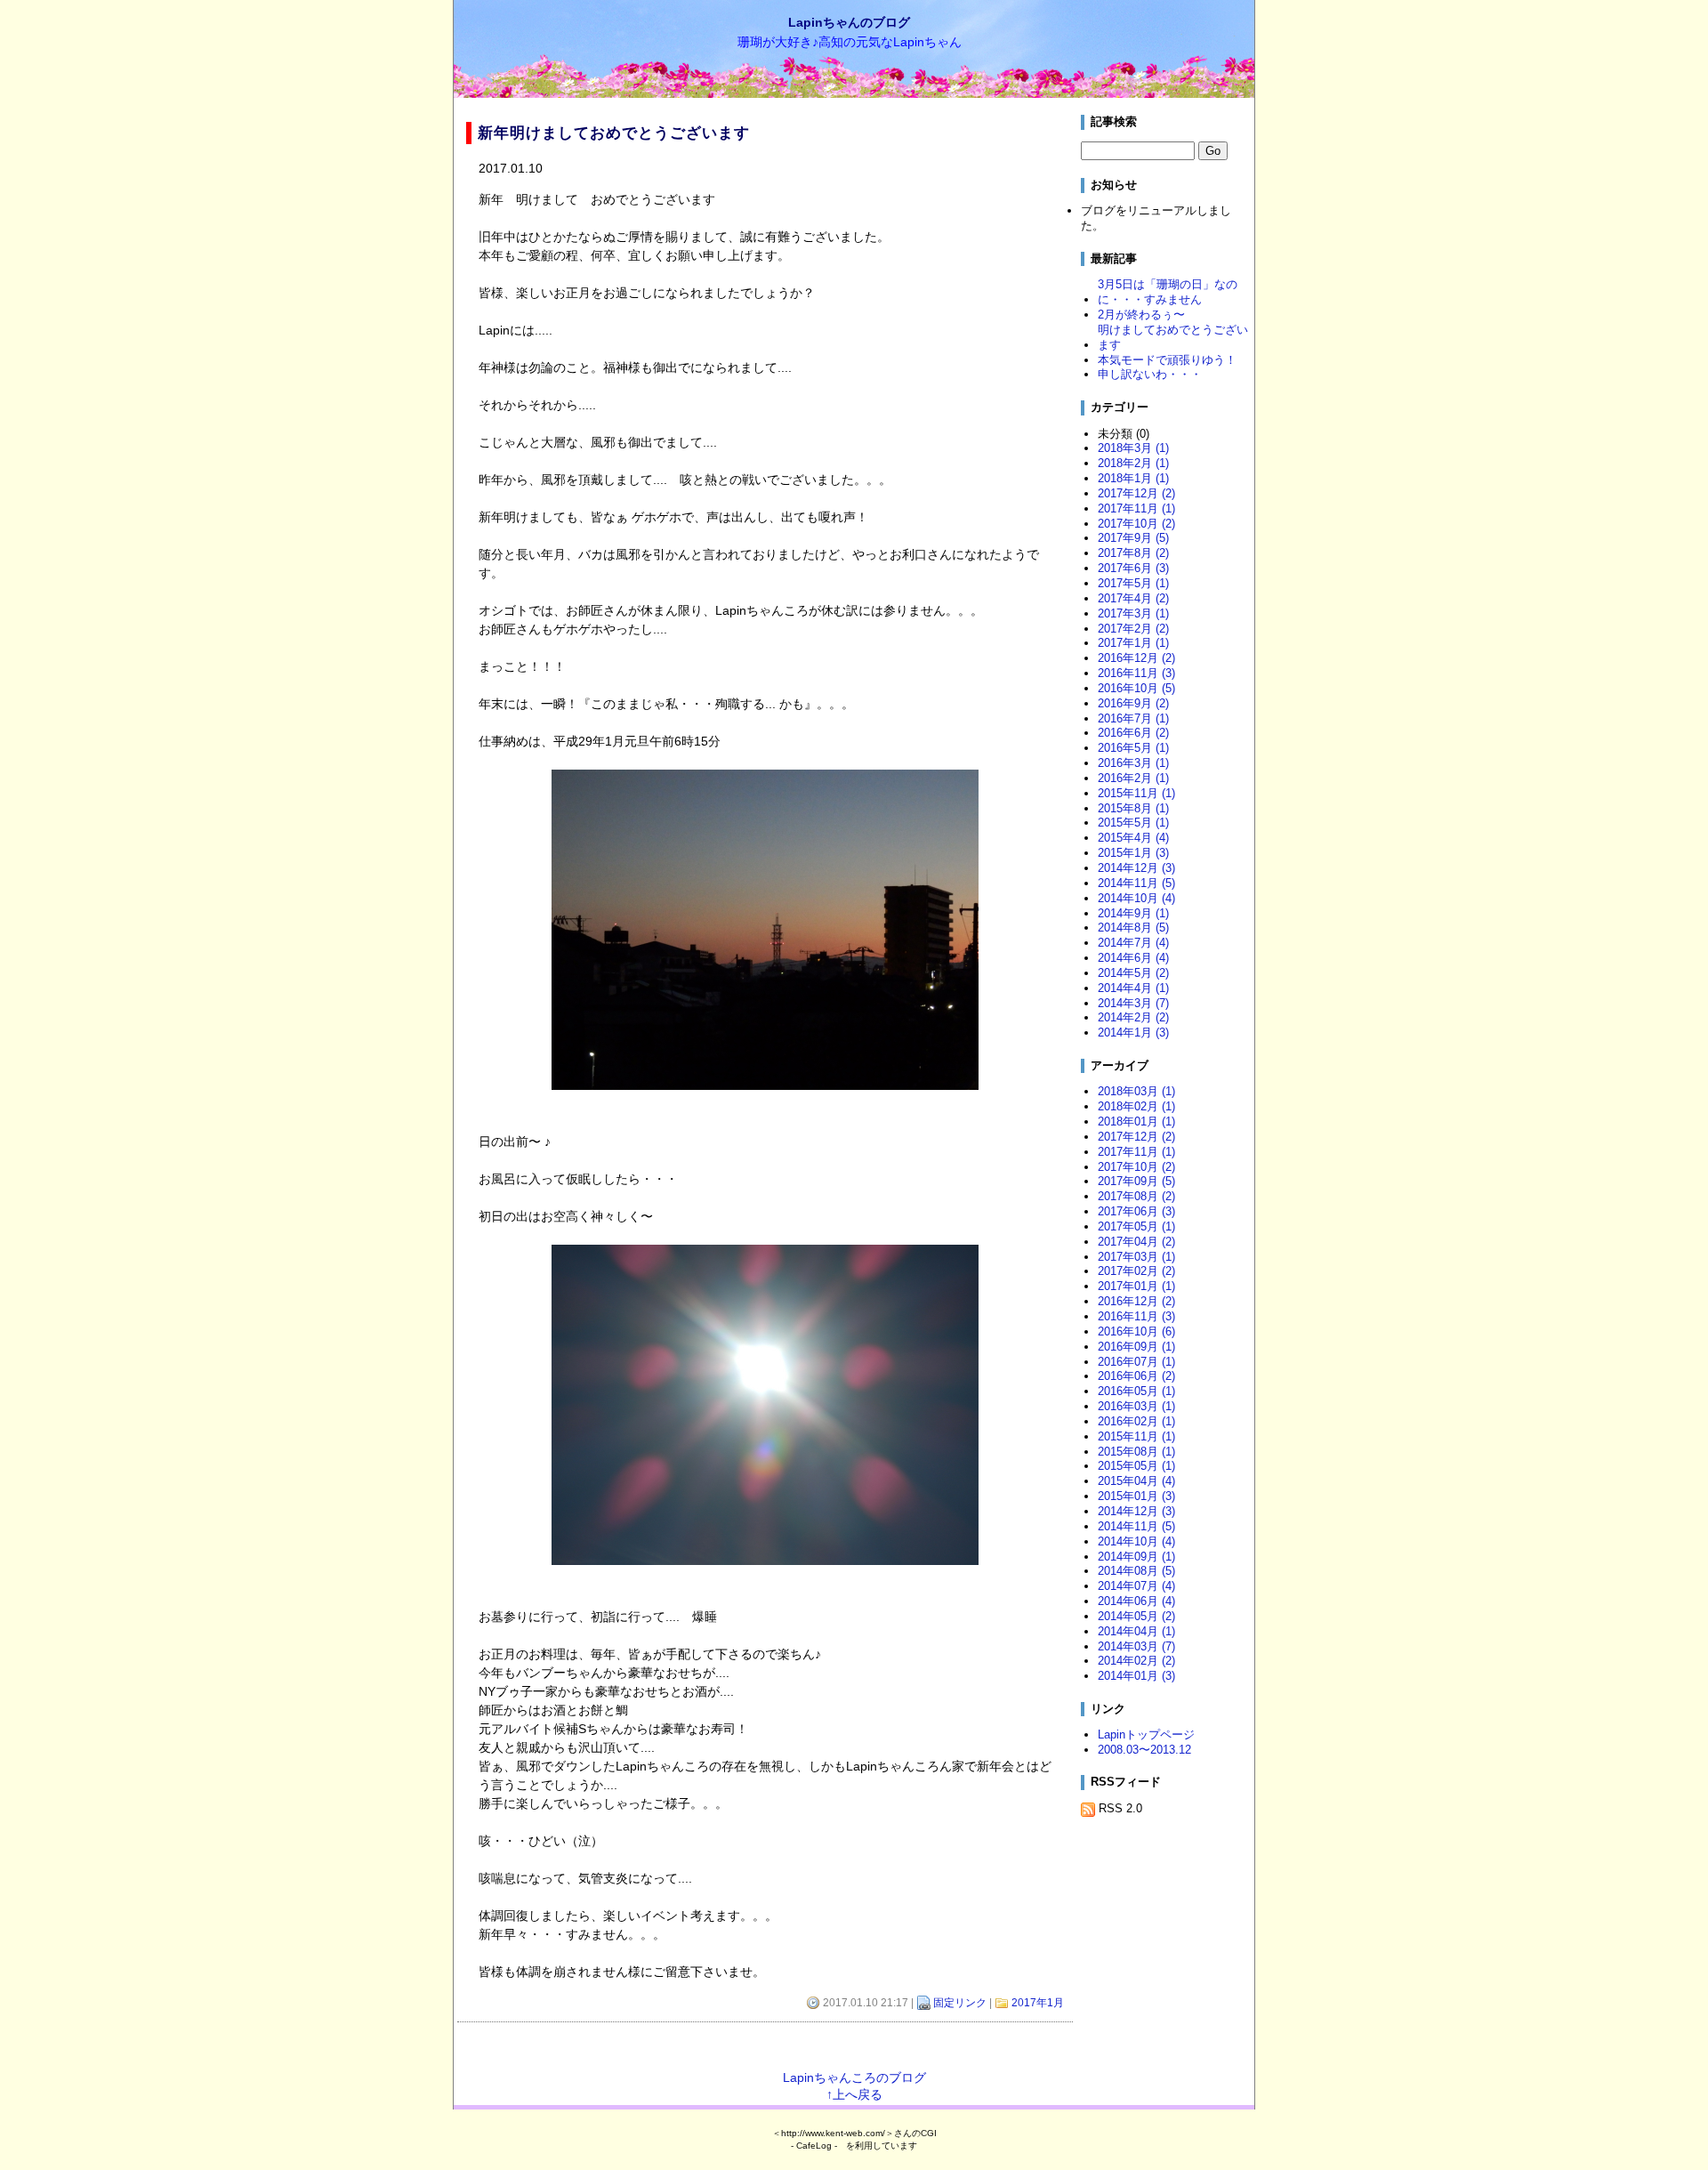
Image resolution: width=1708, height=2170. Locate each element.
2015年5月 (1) (1133, 823)
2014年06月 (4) (1136, 1601)
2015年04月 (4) (1136, 1481)
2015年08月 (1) (1136, 1452)
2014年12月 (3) (1136, 868)
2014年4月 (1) (1133, 988)
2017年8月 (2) (1133, 553)
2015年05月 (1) (1136, 1466)
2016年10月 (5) (1136, 688)
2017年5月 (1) (1133, 583)
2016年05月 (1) (1136, 1391)
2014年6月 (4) (1133, 958)
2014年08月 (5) (1136, 1571)
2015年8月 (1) (1133, 808)
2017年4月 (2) (1133, 598)
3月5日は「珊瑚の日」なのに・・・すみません (1168, 292)
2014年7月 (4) (1133, 943)
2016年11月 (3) (1136, 673)
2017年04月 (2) (1136, 1242)
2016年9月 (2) (1133, 703)
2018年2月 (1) (1133, 463)
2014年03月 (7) (1136, 1646)
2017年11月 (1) (1136, 508)
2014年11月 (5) (1136, 883)
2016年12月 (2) (1136, 658)
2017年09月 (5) (1136, 1181)
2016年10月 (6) (1136, 1331)
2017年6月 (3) (1133, 568)
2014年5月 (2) (1133, 973)
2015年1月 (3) (1133, 853)
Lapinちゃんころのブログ (854, 2077)
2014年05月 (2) (1136, 1616)
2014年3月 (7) (1133, 1003)
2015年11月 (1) (1136, 793)
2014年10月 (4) (1136, 898)
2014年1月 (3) (1133, 1033)
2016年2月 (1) (1133, 778)
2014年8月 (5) (1133, 928)
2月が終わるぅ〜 (1141, 315)
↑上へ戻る (854, 2094)
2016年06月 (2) (1136, 1376)
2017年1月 (1038, 2003)
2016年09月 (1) (1136, 1347)
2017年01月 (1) (1136, 1286)
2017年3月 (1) (1133, 613)
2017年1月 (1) (1133, 643)
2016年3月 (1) (1133, 763)
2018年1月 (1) (1133, 478)
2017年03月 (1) (1136, 1257)
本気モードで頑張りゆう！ (1167, 360)
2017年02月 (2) (1136, 1271)
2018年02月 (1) (1136, 1106)
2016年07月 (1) (1136, 1362)
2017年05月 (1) (1136, 1226)
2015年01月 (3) (1136, 1496)
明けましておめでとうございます (1173, 337)
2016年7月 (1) (1133, 718)
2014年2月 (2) (1133, 1017)
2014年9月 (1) (1133, 913)
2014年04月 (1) (1136, 1631)
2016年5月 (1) (1133, 748)
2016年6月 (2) (1133, 733)
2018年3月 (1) (1133, 448)
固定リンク (960, 2003)
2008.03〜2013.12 (1144, 1750)
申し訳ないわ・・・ (1150, 374)
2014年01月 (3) (1136, 1676)
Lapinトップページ (1146, 1734)
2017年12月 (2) (1136, 493)
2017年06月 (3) (1136, 1211)
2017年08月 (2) (1136, 1196)
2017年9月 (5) (1133, 538)
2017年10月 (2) (1136, 524)
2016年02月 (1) (1136, 1421)
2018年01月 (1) (1136, 1121)
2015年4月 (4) (1133, 838)
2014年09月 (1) (1136, 1557)
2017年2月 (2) (1133, 629)
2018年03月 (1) (1136, 1091)
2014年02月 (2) (1136, 1661)
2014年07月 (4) (1136, 1586)
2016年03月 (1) (1136, 1406)
